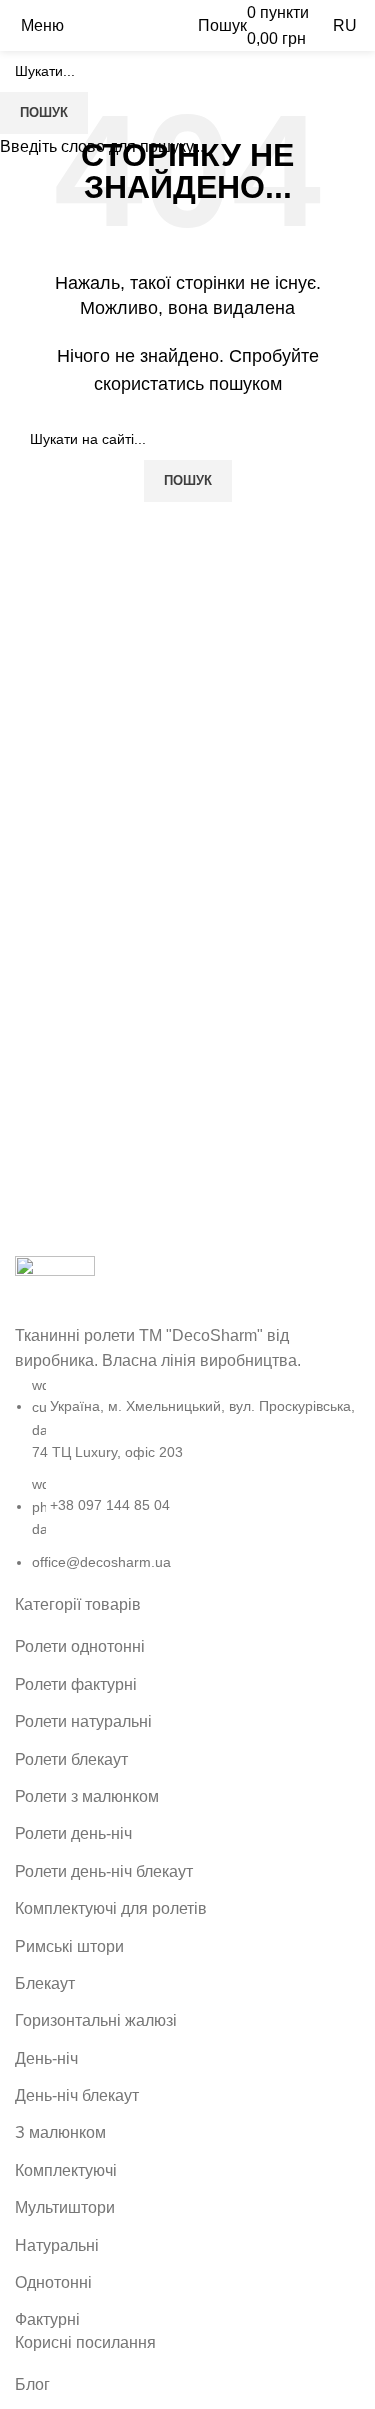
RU (345, 25)
